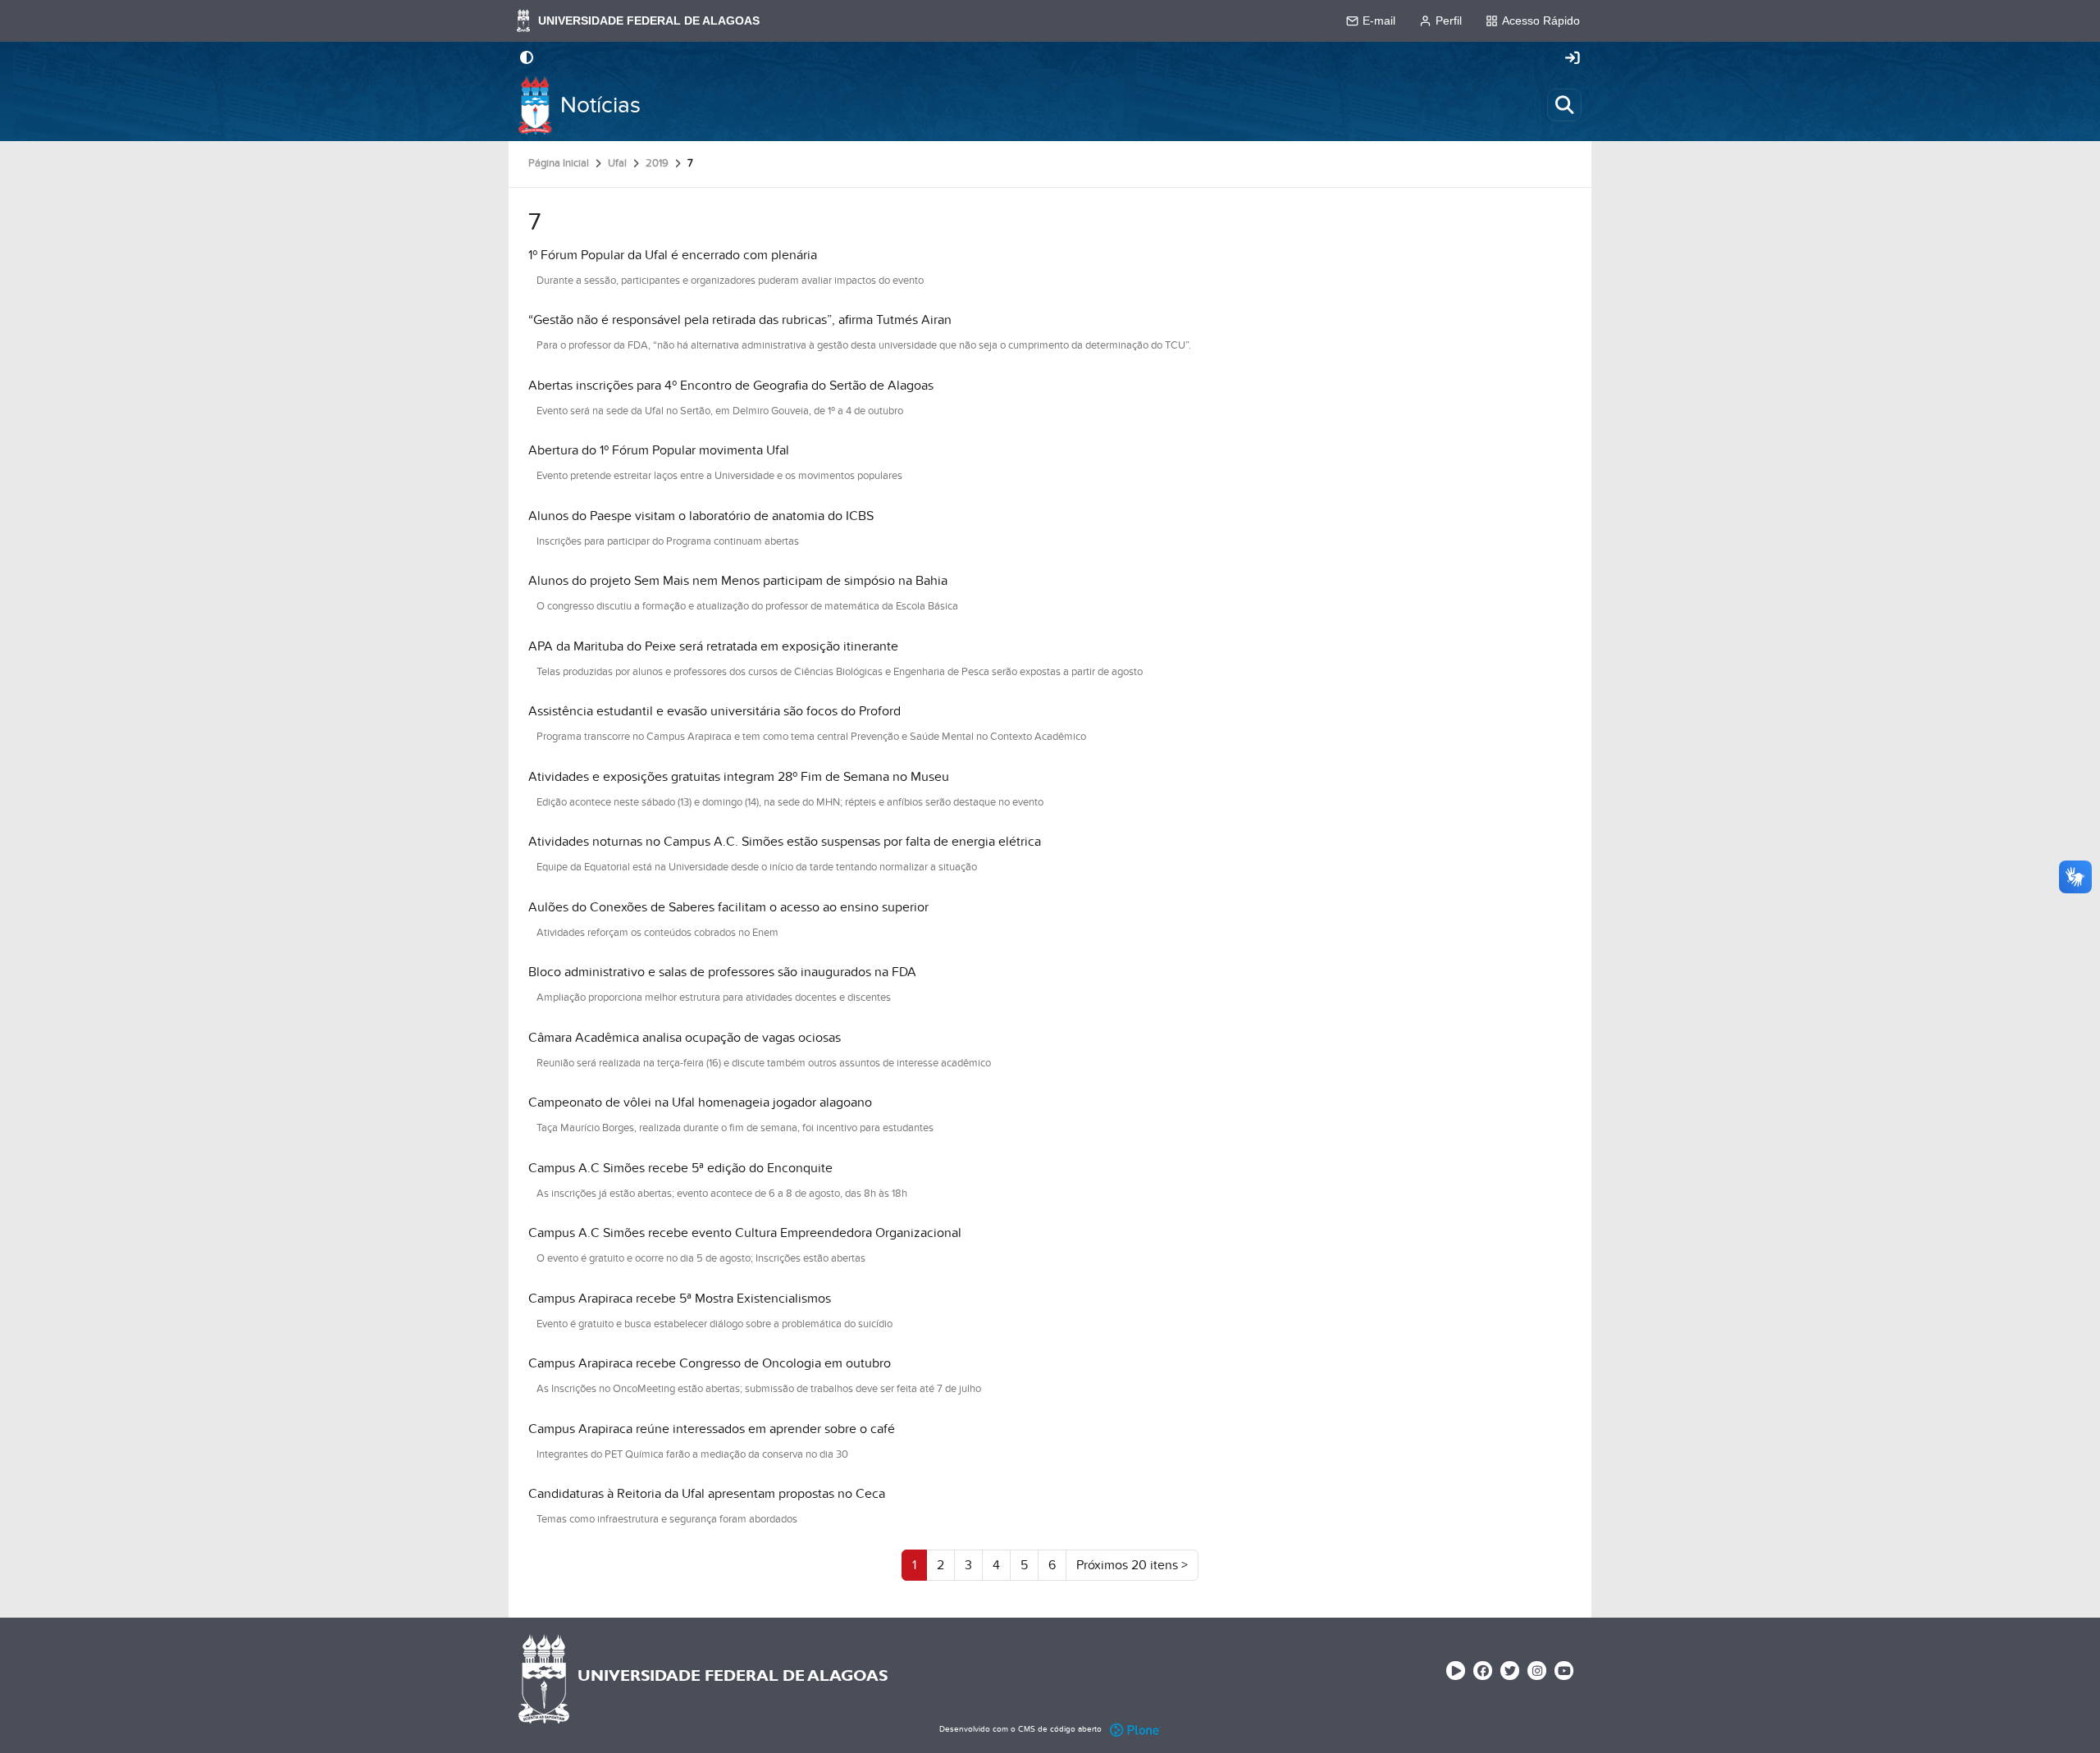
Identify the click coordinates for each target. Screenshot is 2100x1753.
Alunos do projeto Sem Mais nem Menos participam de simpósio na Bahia (738, 581)
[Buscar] (1564, 105)
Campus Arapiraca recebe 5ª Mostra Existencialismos (680, 1299)
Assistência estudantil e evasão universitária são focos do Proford (714, 711)
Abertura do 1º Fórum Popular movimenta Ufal (659, 450)
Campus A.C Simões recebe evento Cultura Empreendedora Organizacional (745, 1233)
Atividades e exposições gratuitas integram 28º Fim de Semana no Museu (739, 777)
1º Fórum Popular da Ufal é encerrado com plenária (673, 255)
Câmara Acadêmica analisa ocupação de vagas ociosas (685, 1038)
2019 (657, 163)
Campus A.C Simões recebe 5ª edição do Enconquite (680, 1168)
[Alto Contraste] (527, 59)
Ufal (617, 163)
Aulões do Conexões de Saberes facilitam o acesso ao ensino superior (728, 907)
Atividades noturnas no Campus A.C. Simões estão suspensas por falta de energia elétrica (785, 842)
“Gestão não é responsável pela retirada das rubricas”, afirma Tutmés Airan (740, 320)
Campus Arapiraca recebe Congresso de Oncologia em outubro (710, 1363)
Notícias (600, 105)
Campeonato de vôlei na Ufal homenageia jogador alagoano (700, 1102)
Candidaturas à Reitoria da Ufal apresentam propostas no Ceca (707, 1494)
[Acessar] (1573, 59)
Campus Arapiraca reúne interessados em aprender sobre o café (712, 1429)
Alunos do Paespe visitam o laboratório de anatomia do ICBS (701, 516)
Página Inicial (559, 163)
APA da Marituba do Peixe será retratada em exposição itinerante (713, 646)
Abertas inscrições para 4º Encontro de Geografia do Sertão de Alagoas (731, 386)
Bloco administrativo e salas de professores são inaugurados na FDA (722, 972)
